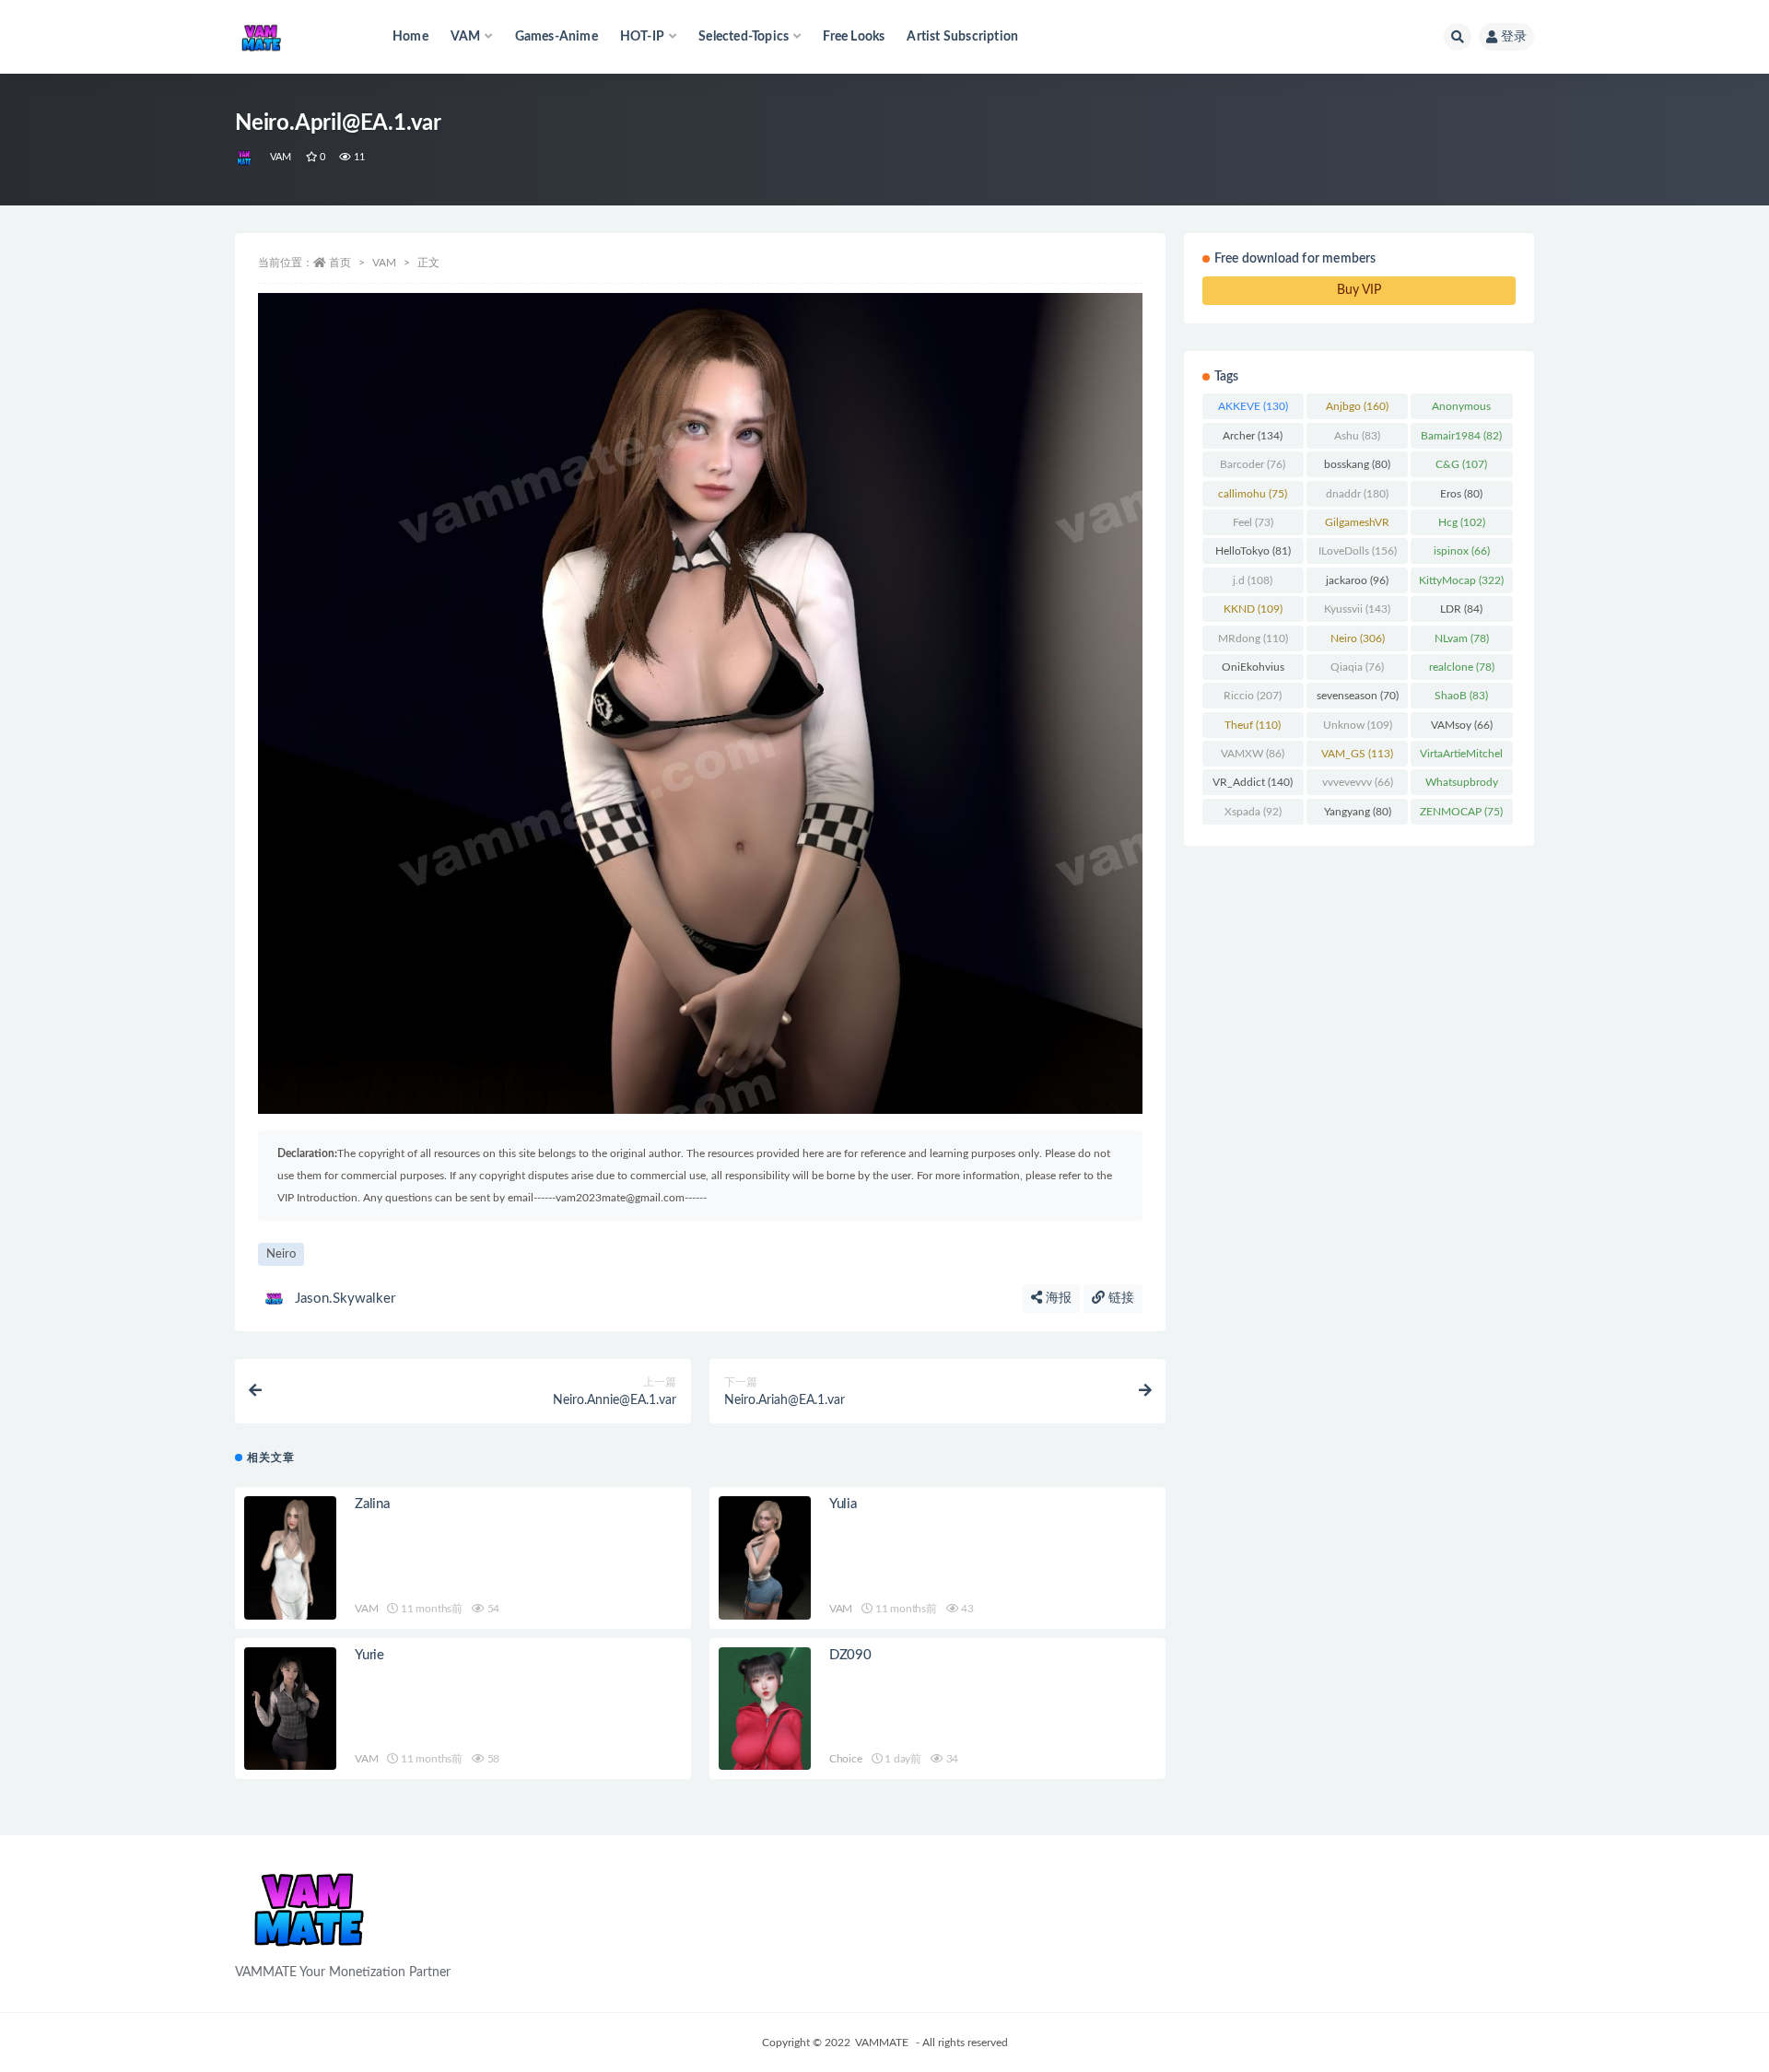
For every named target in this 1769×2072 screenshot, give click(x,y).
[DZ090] (765, 1709)
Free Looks (854, 37)
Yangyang (1358, 812)
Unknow (1358, 725)
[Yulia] (765, 1557)
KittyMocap (1461, 580)
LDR (1461, 609)
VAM (281, 157)
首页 (340, 263)
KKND (1253, 609)
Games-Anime (556, 37)
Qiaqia (1357, 667)
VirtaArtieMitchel (1461, 757)
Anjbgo (1357, 406)
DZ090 (850, 1655)
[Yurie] (290, 1709)
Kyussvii (1357, 609)
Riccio (1253, 696)
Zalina (372, 1504)
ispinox (1462, 551)
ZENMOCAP (1461, 812)
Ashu (1357, 436)
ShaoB (1461, 696)
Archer (1253, 436)
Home (410, 37)
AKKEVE (1253, 406)
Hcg (1462, 522)
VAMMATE (882, 2043)
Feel (1253, 522)
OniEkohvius (1253, 671)
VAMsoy (1462, 725)
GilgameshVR (1357, 526)
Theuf (1253, 725)
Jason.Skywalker (345, 1299)
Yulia (843, 1504)
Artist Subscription (962, 37)
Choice (846, 1759)
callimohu (1253, 494)
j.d (1253, 580)
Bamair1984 (1461, 436)
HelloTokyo (1253, 551)
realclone (1462, 667)
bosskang (1357, 464)
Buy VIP (1359, 290)
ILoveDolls (1358, 551)
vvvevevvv (1358, 782)
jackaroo (1357, 580)
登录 (1514, 37)
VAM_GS (1357, 754)
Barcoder (1253, 464)
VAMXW (1253, 754)
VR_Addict (1253, 782)
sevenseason (1358, 696)
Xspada (1253, 812)
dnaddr (1357, 494)
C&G (1461, 464)
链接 (1119, 1298)
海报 (1057, 1298)
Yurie (369, 1655)
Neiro (281, 1254)
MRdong (1253, 638)
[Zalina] (290, 1557)
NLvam (1462, 638)
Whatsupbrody (1462, 786)
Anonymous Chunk (1462, 410)
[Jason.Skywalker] (246, 158)
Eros (1461, 494)
